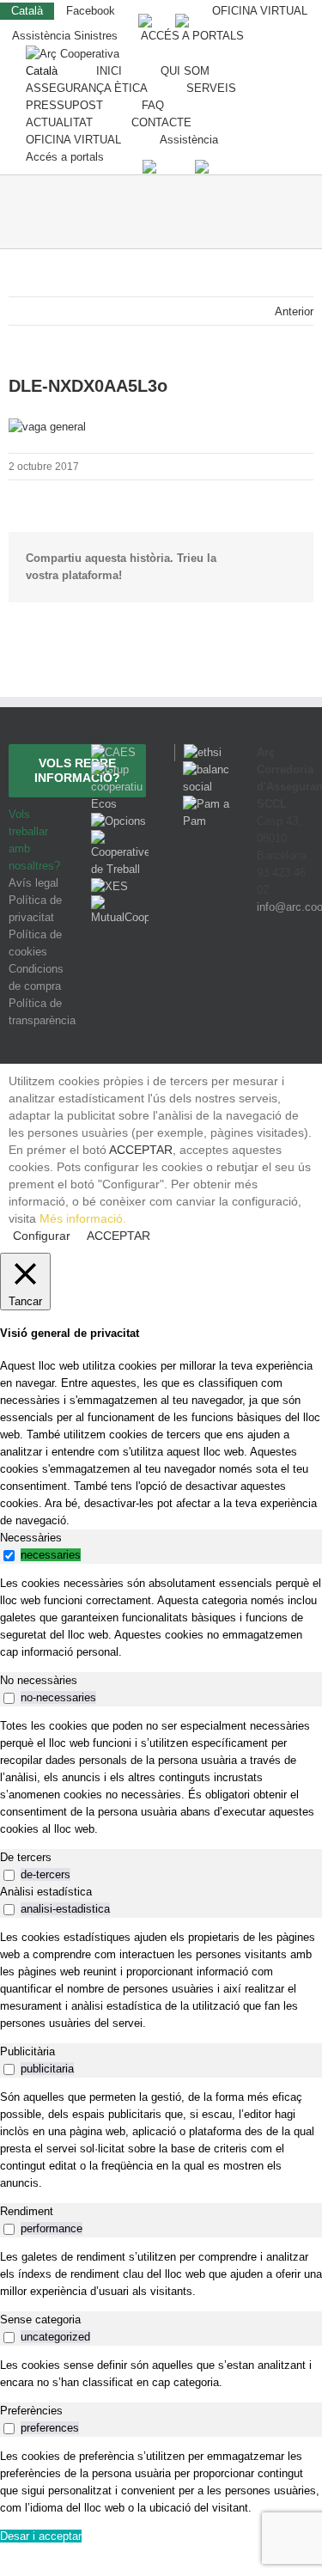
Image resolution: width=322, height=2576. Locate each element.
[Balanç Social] (203, 769)
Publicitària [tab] (27, 2051)
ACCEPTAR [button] (141, 1150)
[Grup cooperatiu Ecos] (119, 769)
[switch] (9, 1556)
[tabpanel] (161, 1618)
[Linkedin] (306, 971)
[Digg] (260, 971)
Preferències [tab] (31, 2411)
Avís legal (33, 883)
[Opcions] (118, 821)
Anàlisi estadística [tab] (46, 1892)
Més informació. (83, 1218)
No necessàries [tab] (39, 1680)
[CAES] (113, 752)
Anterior (294, 311)
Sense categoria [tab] (40, 2320)
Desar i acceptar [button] (41, 2536)
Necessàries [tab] (31, 1538)
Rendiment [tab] (27, 2211)
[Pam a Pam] (203, 804)
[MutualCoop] (119, 903)
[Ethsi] (198, 752)
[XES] (109, 886)
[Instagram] (284, 971)
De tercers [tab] (26, 1857)
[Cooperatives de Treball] (119, 838)
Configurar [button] (42, 1236)
